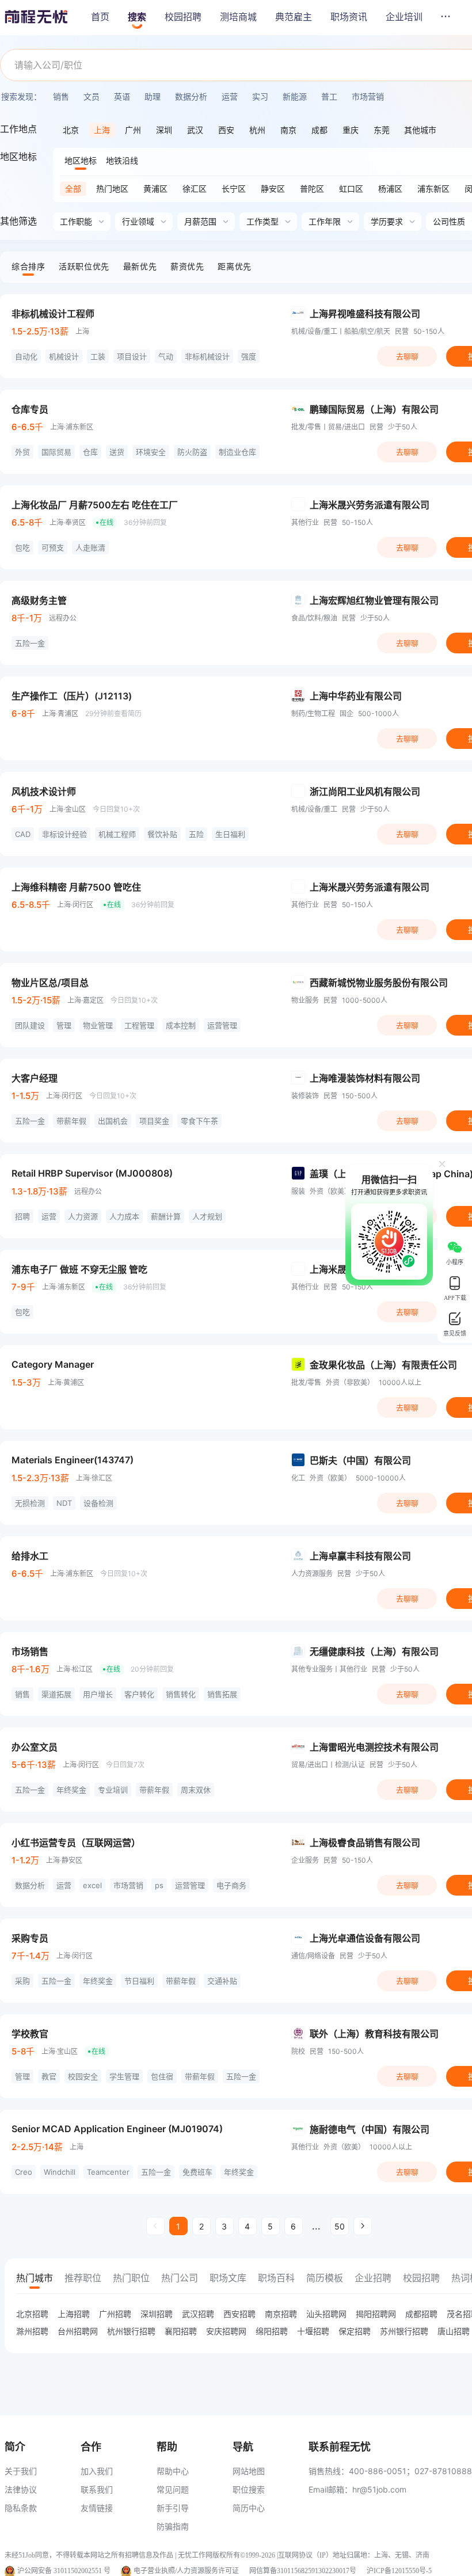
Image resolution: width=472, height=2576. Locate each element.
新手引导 (173, 2508)
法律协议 (21, 2489)
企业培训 (404, 17)
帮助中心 (173, 2471)
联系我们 (97, 2489)
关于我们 (21, 2471)
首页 (100, 17)
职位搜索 (249, 2489)
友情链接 (97, 2508)
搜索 (137, 17)
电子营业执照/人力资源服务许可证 (186, 2571)
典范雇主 (294, 17)
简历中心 (249, 2508)
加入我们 (97, 2471)
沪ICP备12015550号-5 (399, 2571)
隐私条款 (21, 2508)
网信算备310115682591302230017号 (303, 2571)
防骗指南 (173, 2526)
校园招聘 (183, 17)
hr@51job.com (379, 2489)
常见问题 (173, 2489)
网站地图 (249, 2471)
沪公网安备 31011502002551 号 (64, 2571)
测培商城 (238, 17)
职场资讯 (349, 17)
